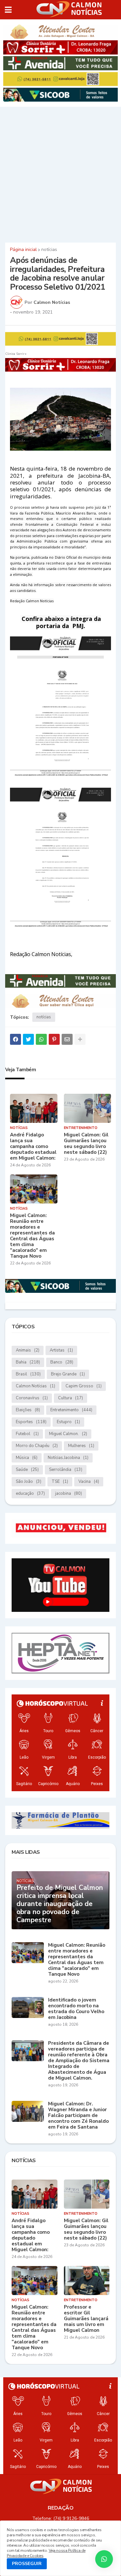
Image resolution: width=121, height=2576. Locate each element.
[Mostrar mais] (80, 1039)
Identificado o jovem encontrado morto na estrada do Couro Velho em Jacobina (76, 2009)
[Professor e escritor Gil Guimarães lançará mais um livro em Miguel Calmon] (87, 2281)
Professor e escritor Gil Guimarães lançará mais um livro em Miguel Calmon (86, 2319)
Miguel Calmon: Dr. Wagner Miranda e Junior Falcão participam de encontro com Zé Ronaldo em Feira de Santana (78, 2115)
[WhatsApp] (41, 1039)
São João (29, 1482)
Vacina (89, 1482)
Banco (62, 1362)
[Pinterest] (54, 1039)
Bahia (28, 1362)
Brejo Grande (68, 1374)
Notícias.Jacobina (68, 1458)
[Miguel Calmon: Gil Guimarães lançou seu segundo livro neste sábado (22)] (88, 1108)
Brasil (28, 1374)
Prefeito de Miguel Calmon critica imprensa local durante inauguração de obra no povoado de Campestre (60, 1904)
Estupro (68, 1422)
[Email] (67, 1039)
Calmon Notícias (35, 1386)
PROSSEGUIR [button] (27, 2564)
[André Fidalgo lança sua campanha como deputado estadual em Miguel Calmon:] (34, 1108)
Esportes (31, 1422)
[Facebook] (15, 1039)
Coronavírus (32, 1398)
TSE (60, 1482)
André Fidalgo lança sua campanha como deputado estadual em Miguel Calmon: (33, 1146)
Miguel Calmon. (68, 1434)
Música (27, 1458)
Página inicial (23, 250)
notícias (49, 250)
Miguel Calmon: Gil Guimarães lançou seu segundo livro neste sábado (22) (86, 1143)
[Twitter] (28, 1039)
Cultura (71, 1398)
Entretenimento (71, 1410)
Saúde (27, 1470)
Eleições (28, 1410)
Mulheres (81, 1446)
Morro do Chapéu (37, 1446)
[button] (8, 10)
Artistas (61, 1350)
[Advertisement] (60, 174)
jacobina (69, 1493)
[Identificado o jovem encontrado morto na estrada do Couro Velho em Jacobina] (28, 2007)
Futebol (27, 1434)
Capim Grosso (84, 1386)
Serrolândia (66, 1470)
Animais (28, 1350)
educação (30, 1493)
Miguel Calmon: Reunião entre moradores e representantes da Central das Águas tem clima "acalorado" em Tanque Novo (32, 1236)
